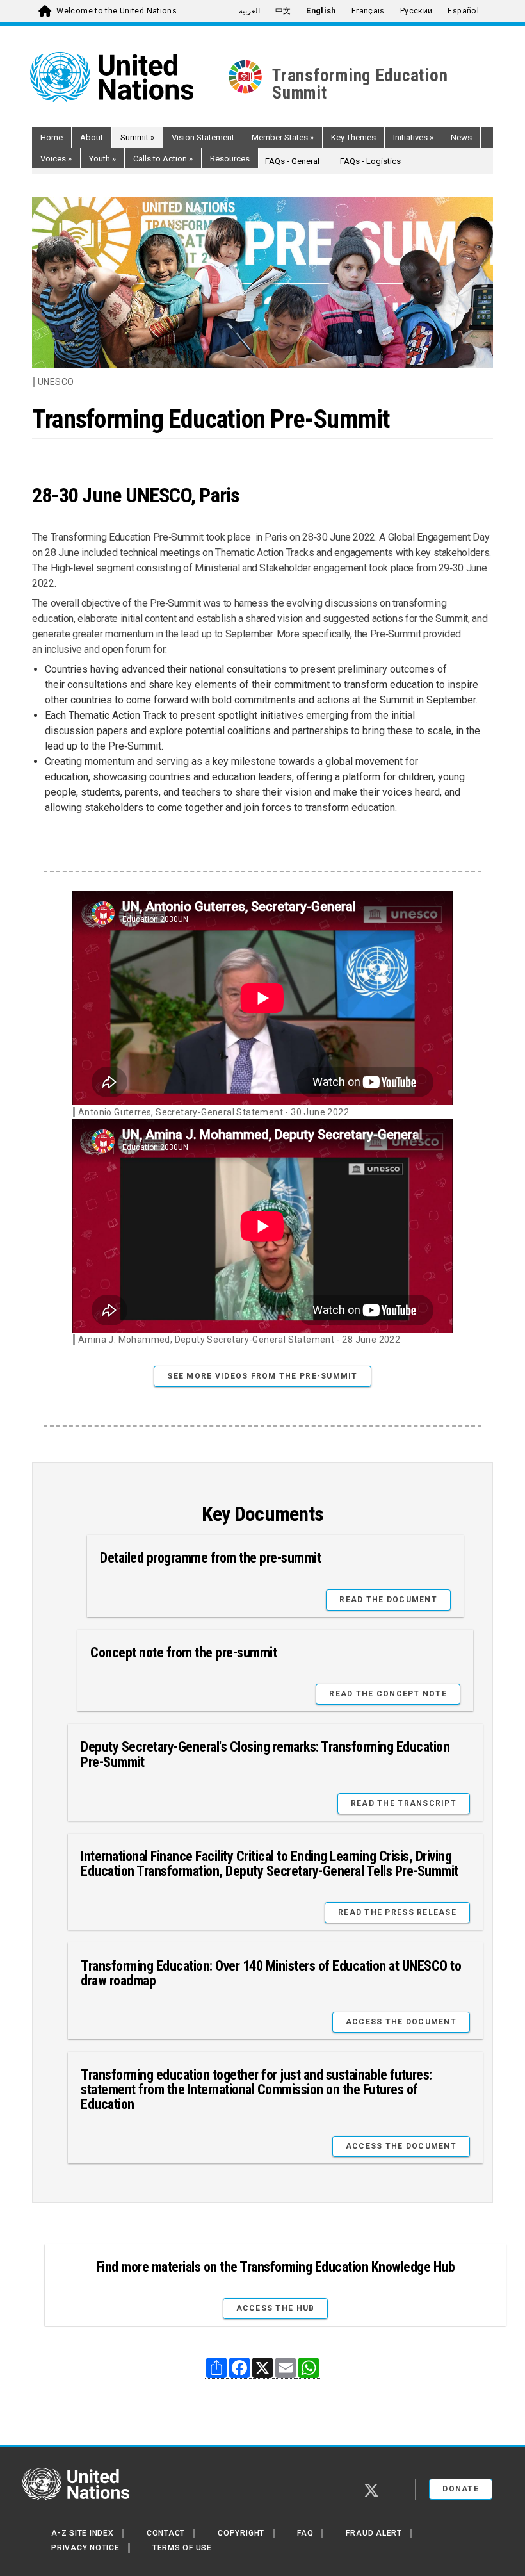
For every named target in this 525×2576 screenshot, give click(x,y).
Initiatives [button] (413, 137)
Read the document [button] (388, 1600)
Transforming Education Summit (360, 84)
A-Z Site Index (83, 2533)
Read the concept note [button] (388, 1694)
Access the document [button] (401, 2022)
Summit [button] (137, 137)
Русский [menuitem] (416, 11)
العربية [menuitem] (249, 11)
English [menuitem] (321, 11)
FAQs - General (292, 161)
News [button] (461, 137)
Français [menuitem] (368, 11)
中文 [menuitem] (283, 11)
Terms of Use (182, 2548)
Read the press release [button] (397, 1912)
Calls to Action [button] (163, 159)
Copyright (241, 2533)
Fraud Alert (374, 2533)
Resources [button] (230, 159)
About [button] (92, 137)
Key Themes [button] (353, 137)
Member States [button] (283, 137)
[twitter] (371, 2490)
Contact (166, 2533)
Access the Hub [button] (276, 2308)
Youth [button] (102, 159)
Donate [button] (461, 2489)
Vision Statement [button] (203, 137)
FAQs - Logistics (370, 161)
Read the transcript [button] (404, 1803)
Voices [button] (56, 159)
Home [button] (52, 137)
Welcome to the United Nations (117, 11)
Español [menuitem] (463, 11)
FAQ (305, 2533)
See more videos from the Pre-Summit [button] (262, 1376)
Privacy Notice (85, 2548)
